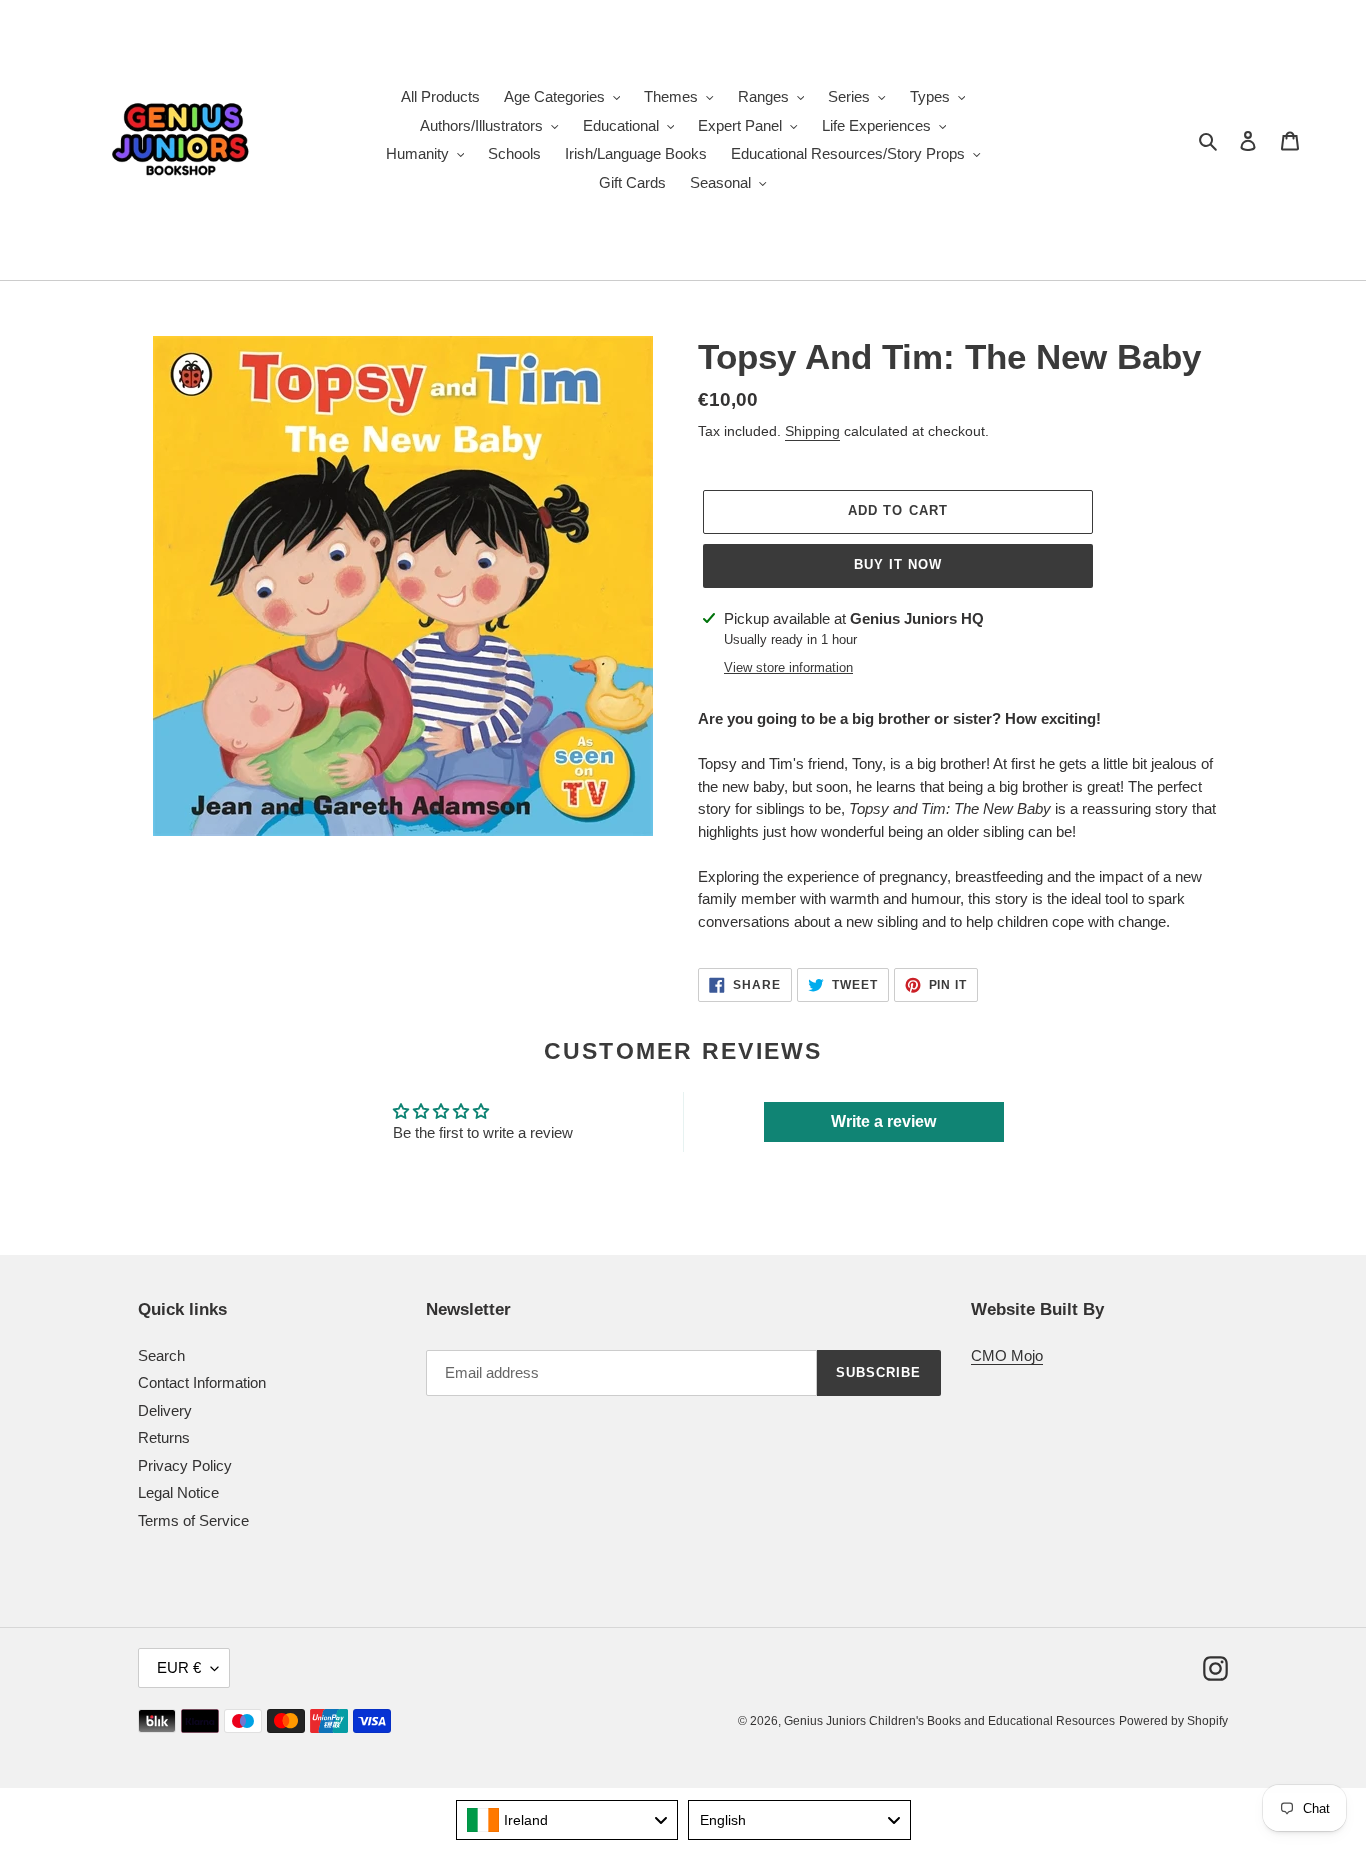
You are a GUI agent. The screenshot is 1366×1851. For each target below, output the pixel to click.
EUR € (179, 1667)
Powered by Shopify (1173, 1721)
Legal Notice (178, 1492)
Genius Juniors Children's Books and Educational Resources (949, 1721)
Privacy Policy (185, 1465)
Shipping (812, 431)
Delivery (165, 1410)
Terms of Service (193, 1520)
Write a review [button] (883, 1121)
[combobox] (567, 1820)
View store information (788, 667)
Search (161, 1355)
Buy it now (898, 564)
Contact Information (202, 1382)
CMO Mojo (1007, 1355)
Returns (164, 1437)
